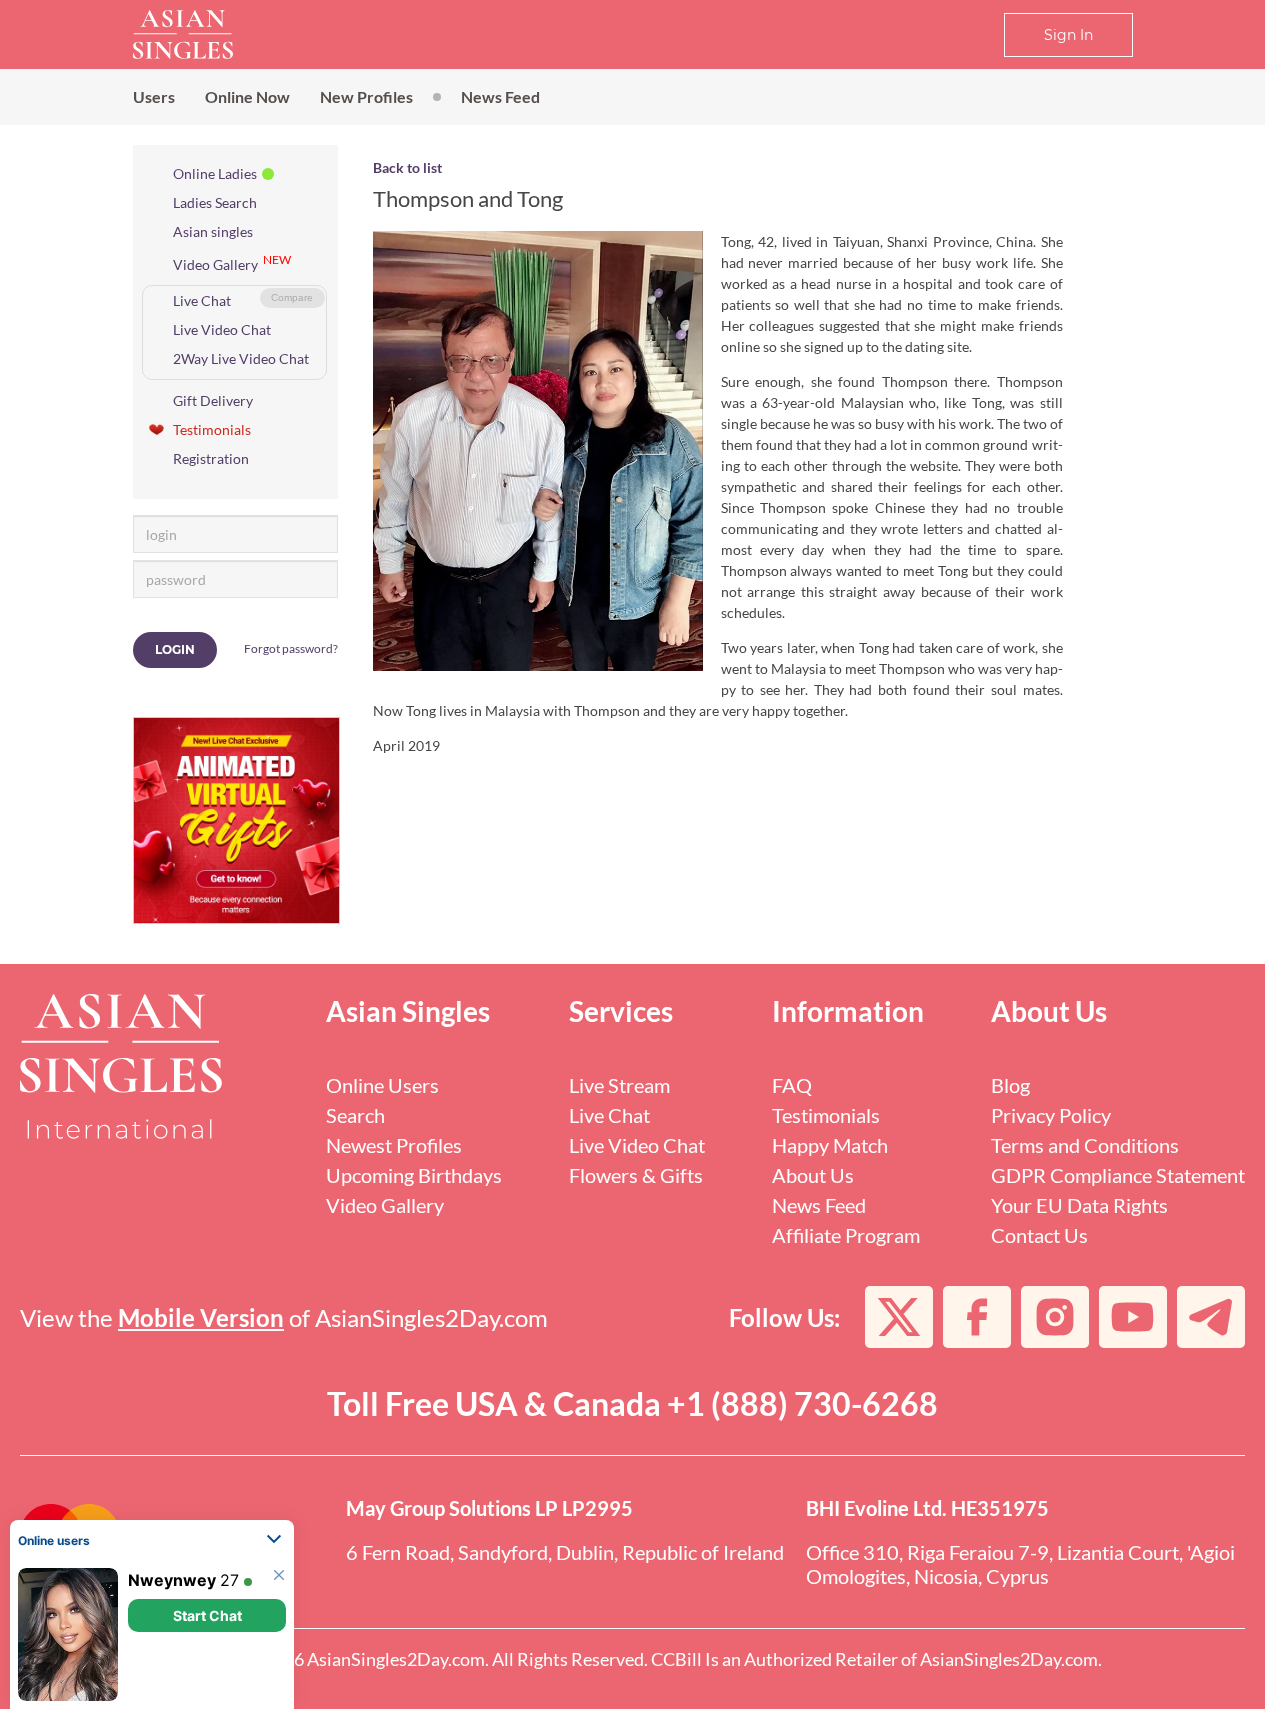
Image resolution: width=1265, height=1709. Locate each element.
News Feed (500, 96)
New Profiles (366, 96)
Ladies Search (215, 202)
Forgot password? (291, 648)
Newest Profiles (394, 1145)
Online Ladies (215, 173)
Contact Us (1039, 1235)
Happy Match (830, 1145)
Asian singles (213, 231)
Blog (1010, 1085)
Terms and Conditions (1085, 1145)
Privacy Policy (1051, 1115)
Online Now (247, 96)
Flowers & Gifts (636, 1175)
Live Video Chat (222, 329)
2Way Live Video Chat (241, 358)
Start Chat (207, 1615)
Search (355, 1115)
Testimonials (212, 429)
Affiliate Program (846, 1235)
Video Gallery (215, 264)
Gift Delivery (213, 400)
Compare (292, 297)
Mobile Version (201, 1317)
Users (154, 96)
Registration (211, 458)
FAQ (792, 1085)
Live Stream (619, 1085)
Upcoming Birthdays (414, 1175)
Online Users (382, 1085)
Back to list (407, 167)
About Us (813, 1175)
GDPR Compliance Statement (1118, 1175)
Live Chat (202, 300)
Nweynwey (172, 1580)
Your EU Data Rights (1079, 1205)
